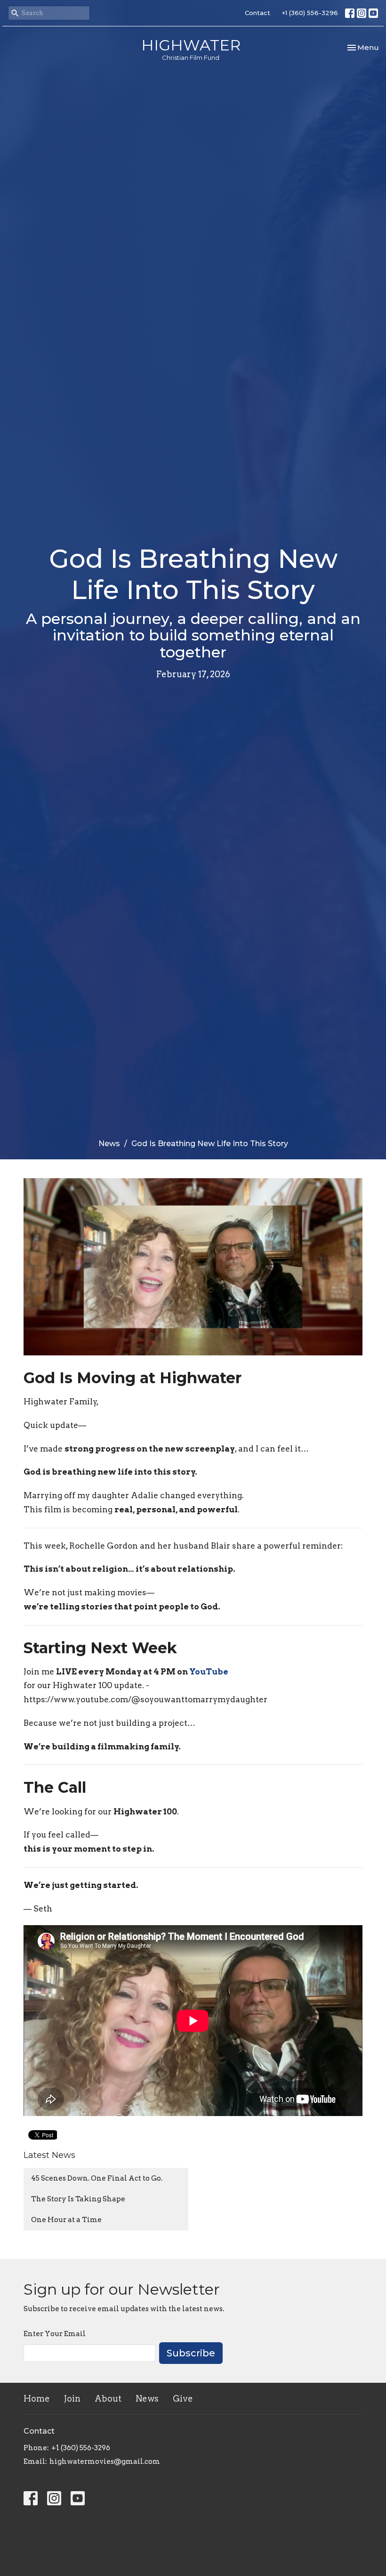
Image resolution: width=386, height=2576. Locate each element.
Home (37, 2399)
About (108, 2399)
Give (183, 2399)
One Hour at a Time (66, 2220)
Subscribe (191, 2353)
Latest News (49, 2155)
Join (72, 2399)
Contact (257, 13)
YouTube (209, 1672)
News (109, 1144)
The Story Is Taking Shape (78, 2199)
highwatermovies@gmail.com (105, 2461)
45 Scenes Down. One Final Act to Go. (97, 2178)
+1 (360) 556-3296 (310, 13)
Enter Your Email (55, 2334)
